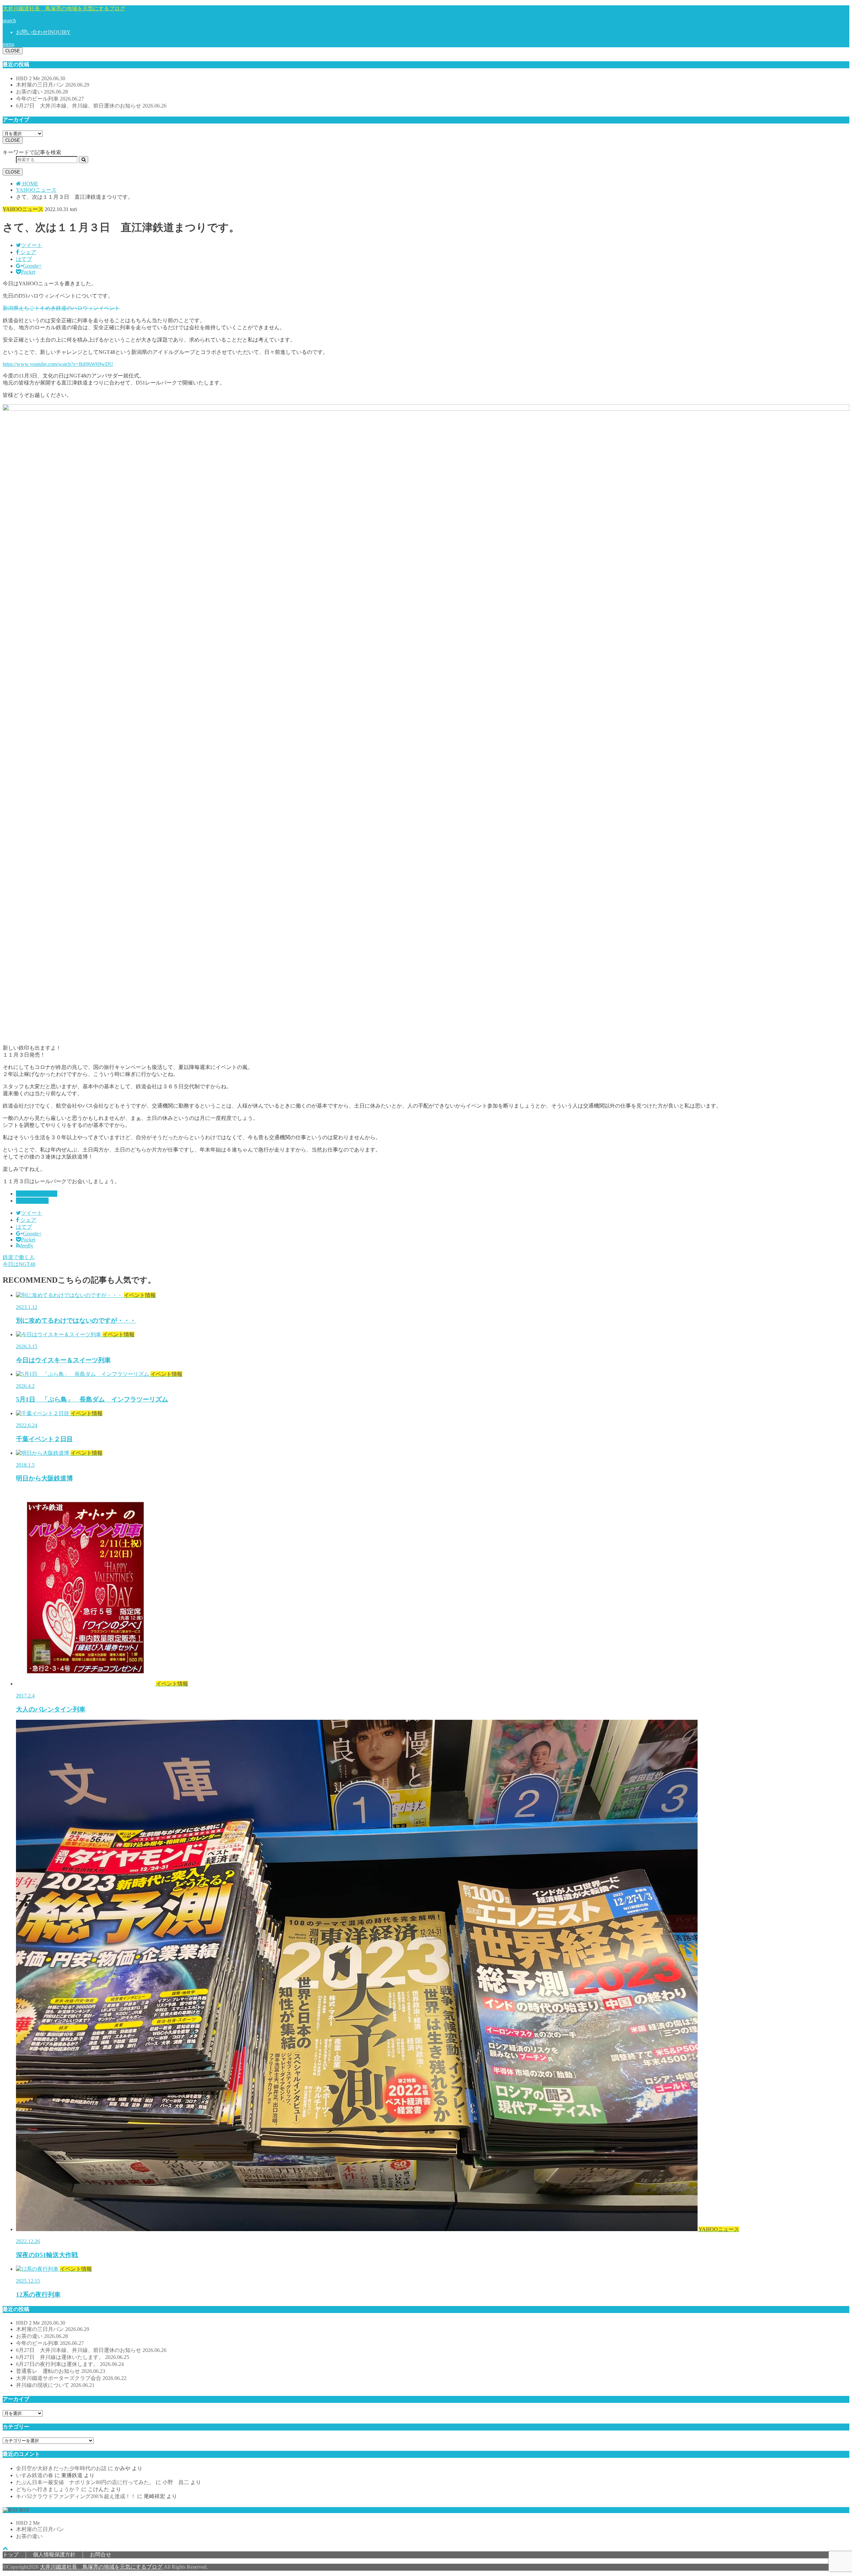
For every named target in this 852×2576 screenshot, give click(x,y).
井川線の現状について (55, 2385)
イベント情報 (32, 1201)
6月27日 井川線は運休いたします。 (73, 2357)
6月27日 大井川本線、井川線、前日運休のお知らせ (91, 106)
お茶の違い (42, 92)
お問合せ (101, 2555)
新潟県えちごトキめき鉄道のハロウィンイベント (61, 308)
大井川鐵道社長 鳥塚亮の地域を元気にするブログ (64, 8)
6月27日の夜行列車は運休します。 (70, 2364)
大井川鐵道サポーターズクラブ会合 (71, 2378)
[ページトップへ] (5, 2548)
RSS (24, 2510)
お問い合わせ (43, 32)
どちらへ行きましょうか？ (48, 2489)
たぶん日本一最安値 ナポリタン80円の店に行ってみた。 (85, 2482)
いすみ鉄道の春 (35, 2475)
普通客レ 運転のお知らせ (61, 2371)
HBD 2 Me (41, 78)
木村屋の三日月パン (53, 85)
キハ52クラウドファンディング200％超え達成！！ (76, 2496)
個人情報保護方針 (54, 2555)
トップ (11, 2555)
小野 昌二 (176, 2482)
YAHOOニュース (37, 1194)
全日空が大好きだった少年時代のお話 (61, 2468)
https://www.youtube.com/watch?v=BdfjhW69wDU (58, 364)
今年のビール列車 (50, 99)
